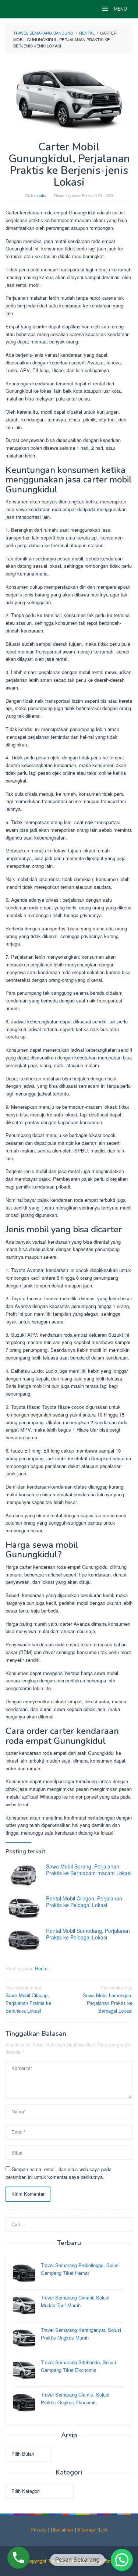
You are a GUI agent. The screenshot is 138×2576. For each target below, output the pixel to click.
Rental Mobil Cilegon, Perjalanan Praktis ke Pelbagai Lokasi (84, 1902)
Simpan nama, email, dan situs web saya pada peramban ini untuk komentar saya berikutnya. (59, 2173)
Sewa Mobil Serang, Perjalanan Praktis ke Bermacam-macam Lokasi (89, 1870)
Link (103, 2529)
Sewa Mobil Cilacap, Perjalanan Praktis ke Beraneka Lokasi (28, 1999)
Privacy (39, 2529)
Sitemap (86, 2529)
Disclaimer (62, 2529)
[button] (122, 2560)
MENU (120, 9)
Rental (42, 1968)
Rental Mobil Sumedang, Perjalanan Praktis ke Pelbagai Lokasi (88, 1934)
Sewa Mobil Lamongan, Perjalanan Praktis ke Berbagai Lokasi (108, 1999)
